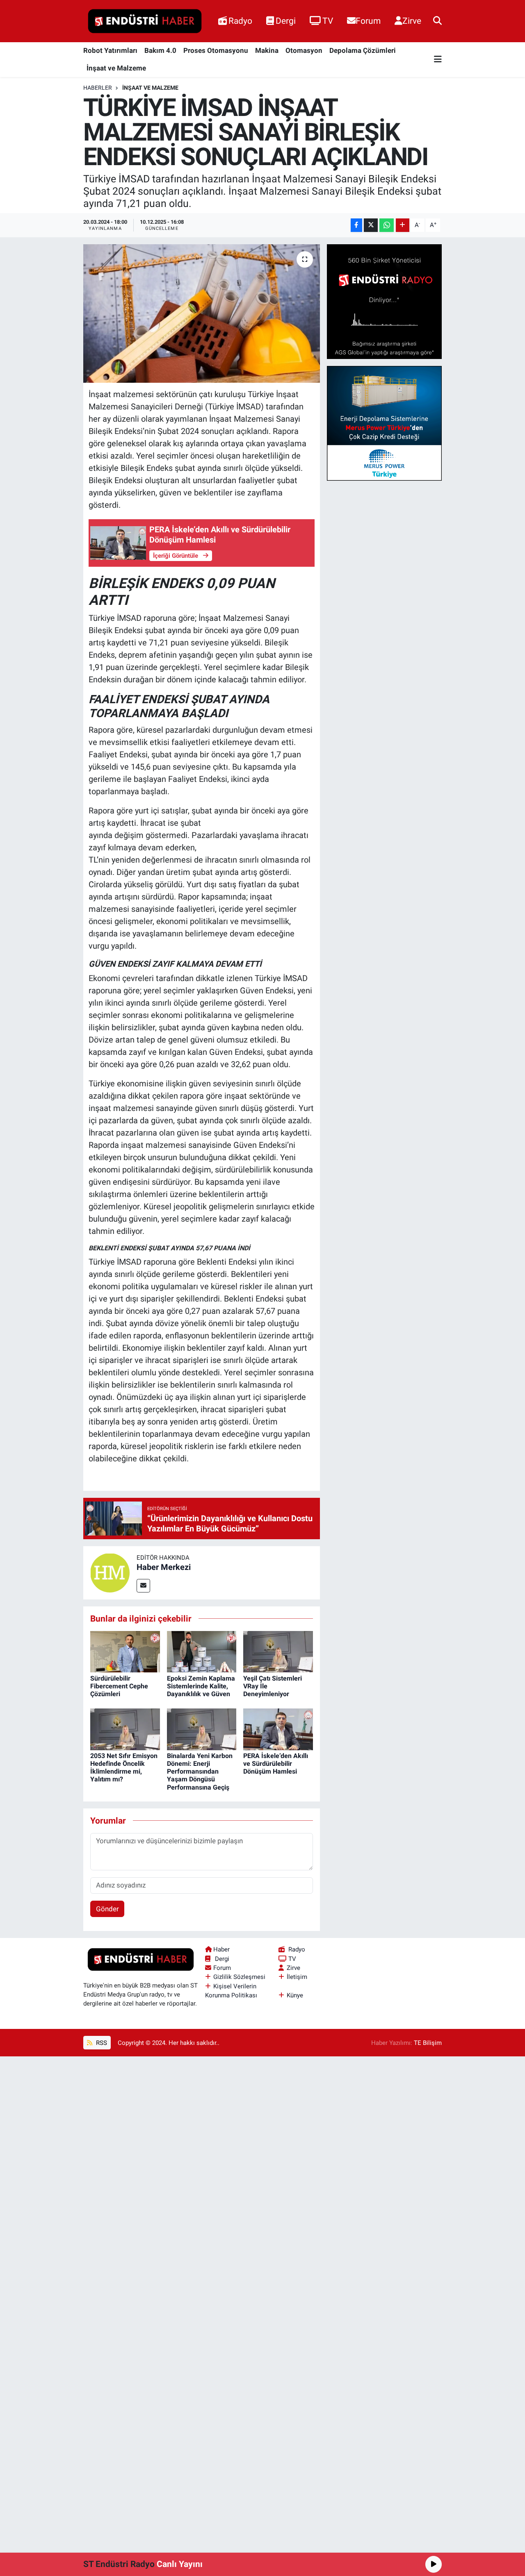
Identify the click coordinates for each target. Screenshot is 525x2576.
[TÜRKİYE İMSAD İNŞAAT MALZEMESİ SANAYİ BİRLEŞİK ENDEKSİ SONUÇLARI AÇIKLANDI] (202, 313)
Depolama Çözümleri (363, 50)
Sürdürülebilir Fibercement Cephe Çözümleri (119, 1686)
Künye (295, 1995)
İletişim (297, 1977)
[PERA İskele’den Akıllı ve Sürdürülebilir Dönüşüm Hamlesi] (278, 1729)
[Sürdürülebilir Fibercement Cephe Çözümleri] (125, 1651)
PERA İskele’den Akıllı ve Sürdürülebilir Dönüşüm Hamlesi (276, 1764)
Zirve (412, 21)
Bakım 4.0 (160, 50)
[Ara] (437, 21)
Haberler (98, 88)
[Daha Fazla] (403, 225)
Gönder (107, 1909)
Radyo (240, 21)
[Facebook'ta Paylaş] (356, 225)
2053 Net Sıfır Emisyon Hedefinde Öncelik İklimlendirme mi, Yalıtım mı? (124, 1768)
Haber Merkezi (164, 1567)
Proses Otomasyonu (216, 50)
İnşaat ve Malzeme (116, 68)
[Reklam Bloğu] (384, 301)
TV (328, 21)
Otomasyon (304, 50)
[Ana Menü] (438, 60)
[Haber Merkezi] (110, 1572)
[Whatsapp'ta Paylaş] (387, 225)
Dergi (286, 21)
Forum (368, 21)
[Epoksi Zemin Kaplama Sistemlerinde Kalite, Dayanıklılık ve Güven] (202, 1651)
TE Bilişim (428, 2043)
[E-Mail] (143, 1586)
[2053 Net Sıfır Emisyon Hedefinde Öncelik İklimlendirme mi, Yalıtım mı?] (125, 1729)
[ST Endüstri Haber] (145, 21)
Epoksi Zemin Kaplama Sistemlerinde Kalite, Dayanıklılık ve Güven (201, 1686)
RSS (101, 2043)
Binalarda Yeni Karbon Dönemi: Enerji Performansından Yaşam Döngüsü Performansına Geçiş (200, 1772)
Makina (267, 50)
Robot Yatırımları (110, 50)
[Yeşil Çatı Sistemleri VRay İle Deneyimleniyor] (278, 1651)
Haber (221, 1949)
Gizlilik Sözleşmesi (239, 1977)
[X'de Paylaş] (371, 225)
